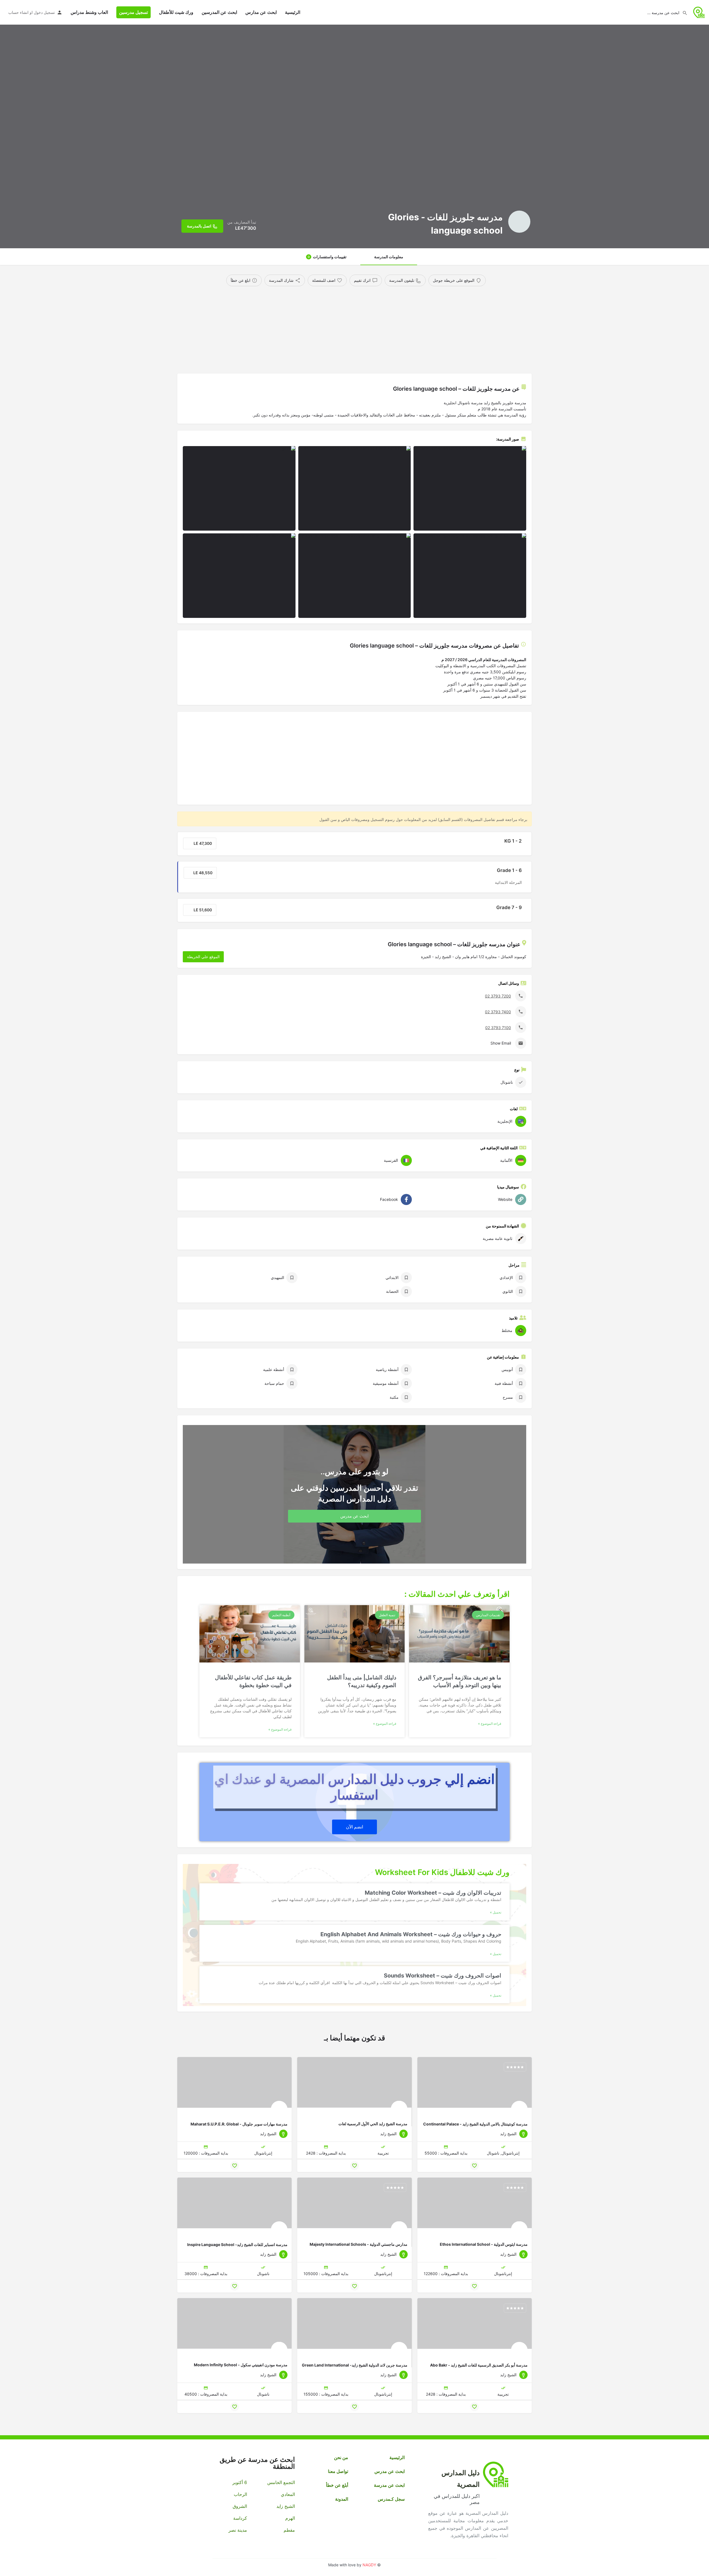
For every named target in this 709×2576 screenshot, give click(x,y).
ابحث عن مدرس (390, 2471)
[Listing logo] (519, 222)
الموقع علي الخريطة (203, 957)
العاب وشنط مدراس (89, 12)
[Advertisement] (364, 328)
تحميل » (496, 1912)
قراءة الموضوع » (490, 1724)
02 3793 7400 (498, 1012)
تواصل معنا (338, 2471)
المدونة (342, 2499)
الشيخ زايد (286, 2506)
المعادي (288, 2494)
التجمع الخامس (281, 2482)
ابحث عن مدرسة (389, 2485)
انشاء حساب (18, 12)
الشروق (240, 2506)
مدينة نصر (238, 2530)
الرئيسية (293, 12)
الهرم (290, 2518)
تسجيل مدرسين (133, 12)
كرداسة (240, 2518)
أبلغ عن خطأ (337, 2485)
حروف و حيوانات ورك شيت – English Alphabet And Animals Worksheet (411, 1934)
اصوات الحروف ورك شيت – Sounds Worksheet (443, 1976)
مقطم (289, 2530)
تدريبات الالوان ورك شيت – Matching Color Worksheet (433, 1893)
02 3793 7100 (498, 1028)
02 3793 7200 (498, 996)
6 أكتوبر (240, 2482)
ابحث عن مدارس (261, 12)
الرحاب (240, 2494)
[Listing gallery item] (470, 488)
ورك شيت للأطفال (176, 12)
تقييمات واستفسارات (327, 257)
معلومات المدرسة (389, 257)
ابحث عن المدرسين (219, 12)
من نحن (341, 2457)
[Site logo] (698, 12)
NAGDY (369, 2565)
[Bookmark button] (474, 2166)
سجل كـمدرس (391, 2499)
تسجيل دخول (44, 12)
